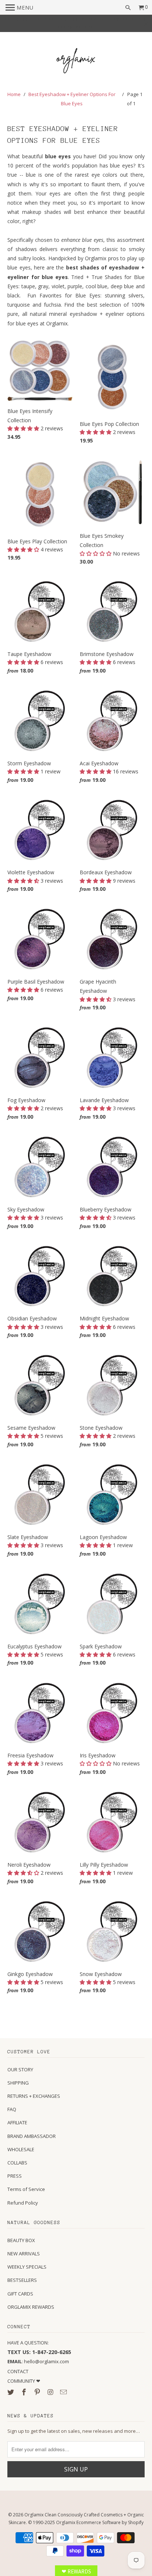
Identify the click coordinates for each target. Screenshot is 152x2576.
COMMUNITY (22, 2381)
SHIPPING (18, 2083)
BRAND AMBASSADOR (32, 2136)
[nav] (20, 7)
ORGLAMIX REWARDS (31, 2307)
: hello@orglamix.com (38, 2361)
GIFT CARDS (20, 2294)
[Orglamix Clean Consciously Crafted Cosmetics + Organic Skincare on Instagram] (51, 2392)
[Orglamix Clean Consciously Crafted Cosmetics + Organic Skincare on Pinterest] (38, 2392)
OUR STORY (20, 2069)
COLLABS (17, 2163)
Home (14, 94)
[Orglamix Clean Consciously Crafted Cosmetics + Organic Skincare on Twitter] (11, 2392)
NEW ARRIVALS (24, 2254)
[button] (24, 428)
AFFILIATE (17, 2122)
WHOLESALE (21, 2149)
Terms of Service (26, 2189)
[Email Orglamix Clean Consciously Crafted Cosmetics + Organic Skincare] (64, 2392)
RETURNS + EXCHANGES (34, 2096)
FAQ (12, 2109)
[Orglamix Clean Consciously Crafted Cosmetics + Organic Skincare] (76, 62)
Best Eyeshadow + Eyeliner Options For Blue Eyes (72, 99)
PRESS (15, 2176)
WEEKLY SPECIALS (27, 2267)
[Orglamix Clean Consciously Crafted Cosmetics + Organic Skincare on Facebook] (25, 2392)
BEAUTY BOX (21, 2240)
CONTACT (18, 2371)
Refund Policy (23, 2203)
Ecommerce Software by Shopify (110, 2522)
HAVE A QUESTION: (28, 2343)
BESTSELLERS (22, 2280)
